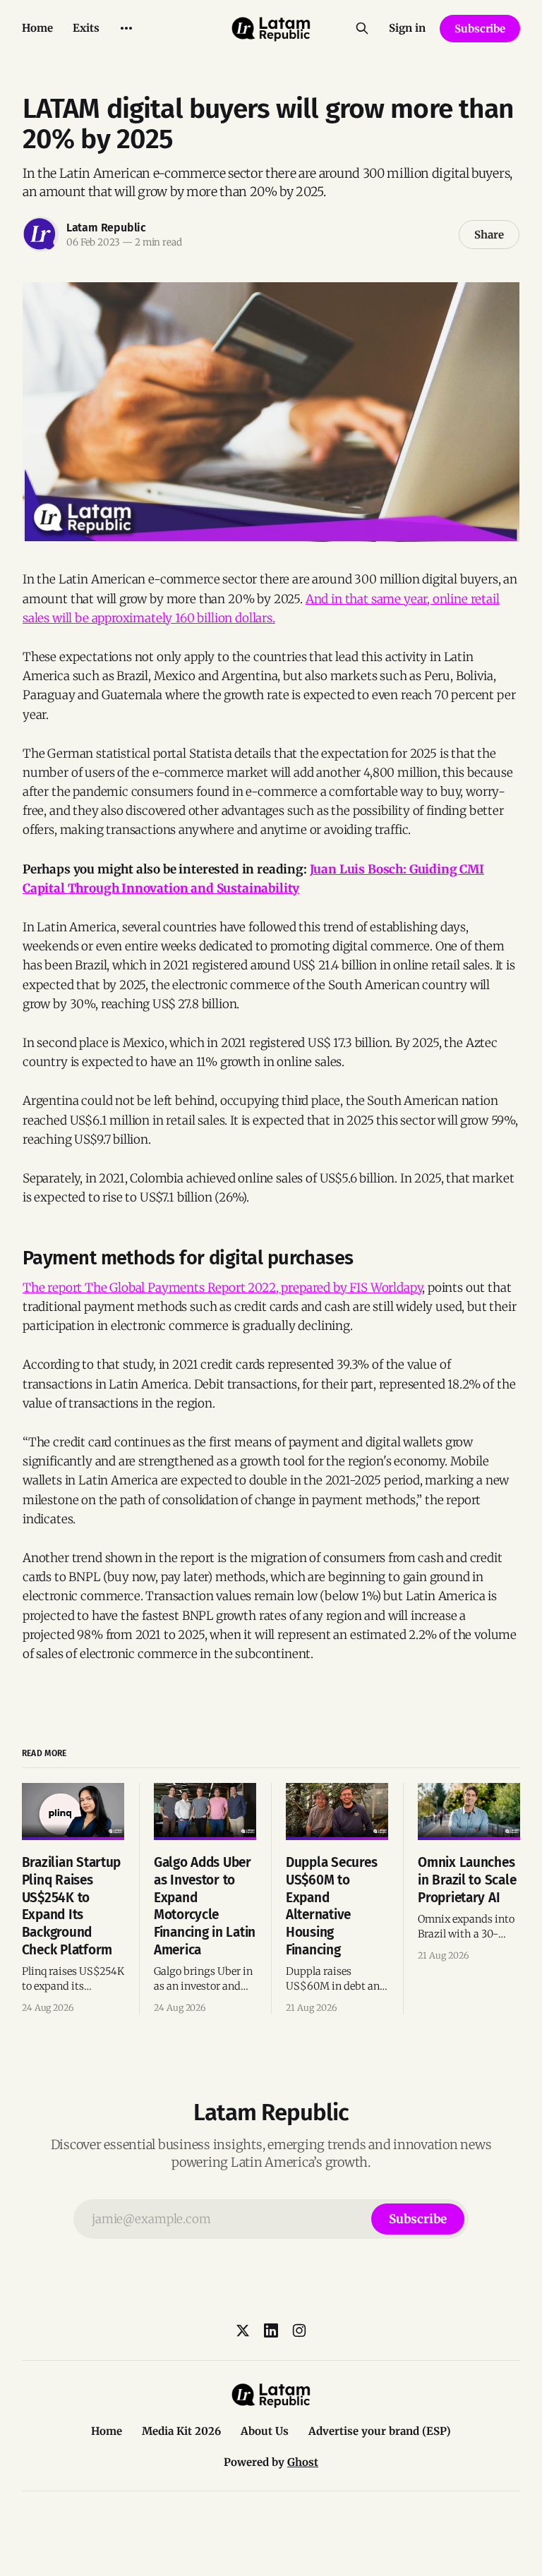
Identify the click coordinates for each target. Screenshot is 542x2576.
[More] (126, 28)
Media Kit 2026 (181, 2431)
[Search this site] (362, 28)
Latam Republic (106, 228)
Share (489, 235)
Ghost (303, 2462)
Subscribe (480, 29)
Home (37, 28)
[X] (243, 2330)
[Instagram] (299, 2330)
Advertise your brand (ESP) (380, 2431)
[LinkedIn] (271, 2330)
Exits (86, 28)
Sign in (407, 28)
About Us (265, 2431)
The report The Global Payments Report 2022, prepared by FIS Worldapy (222, 1288)
